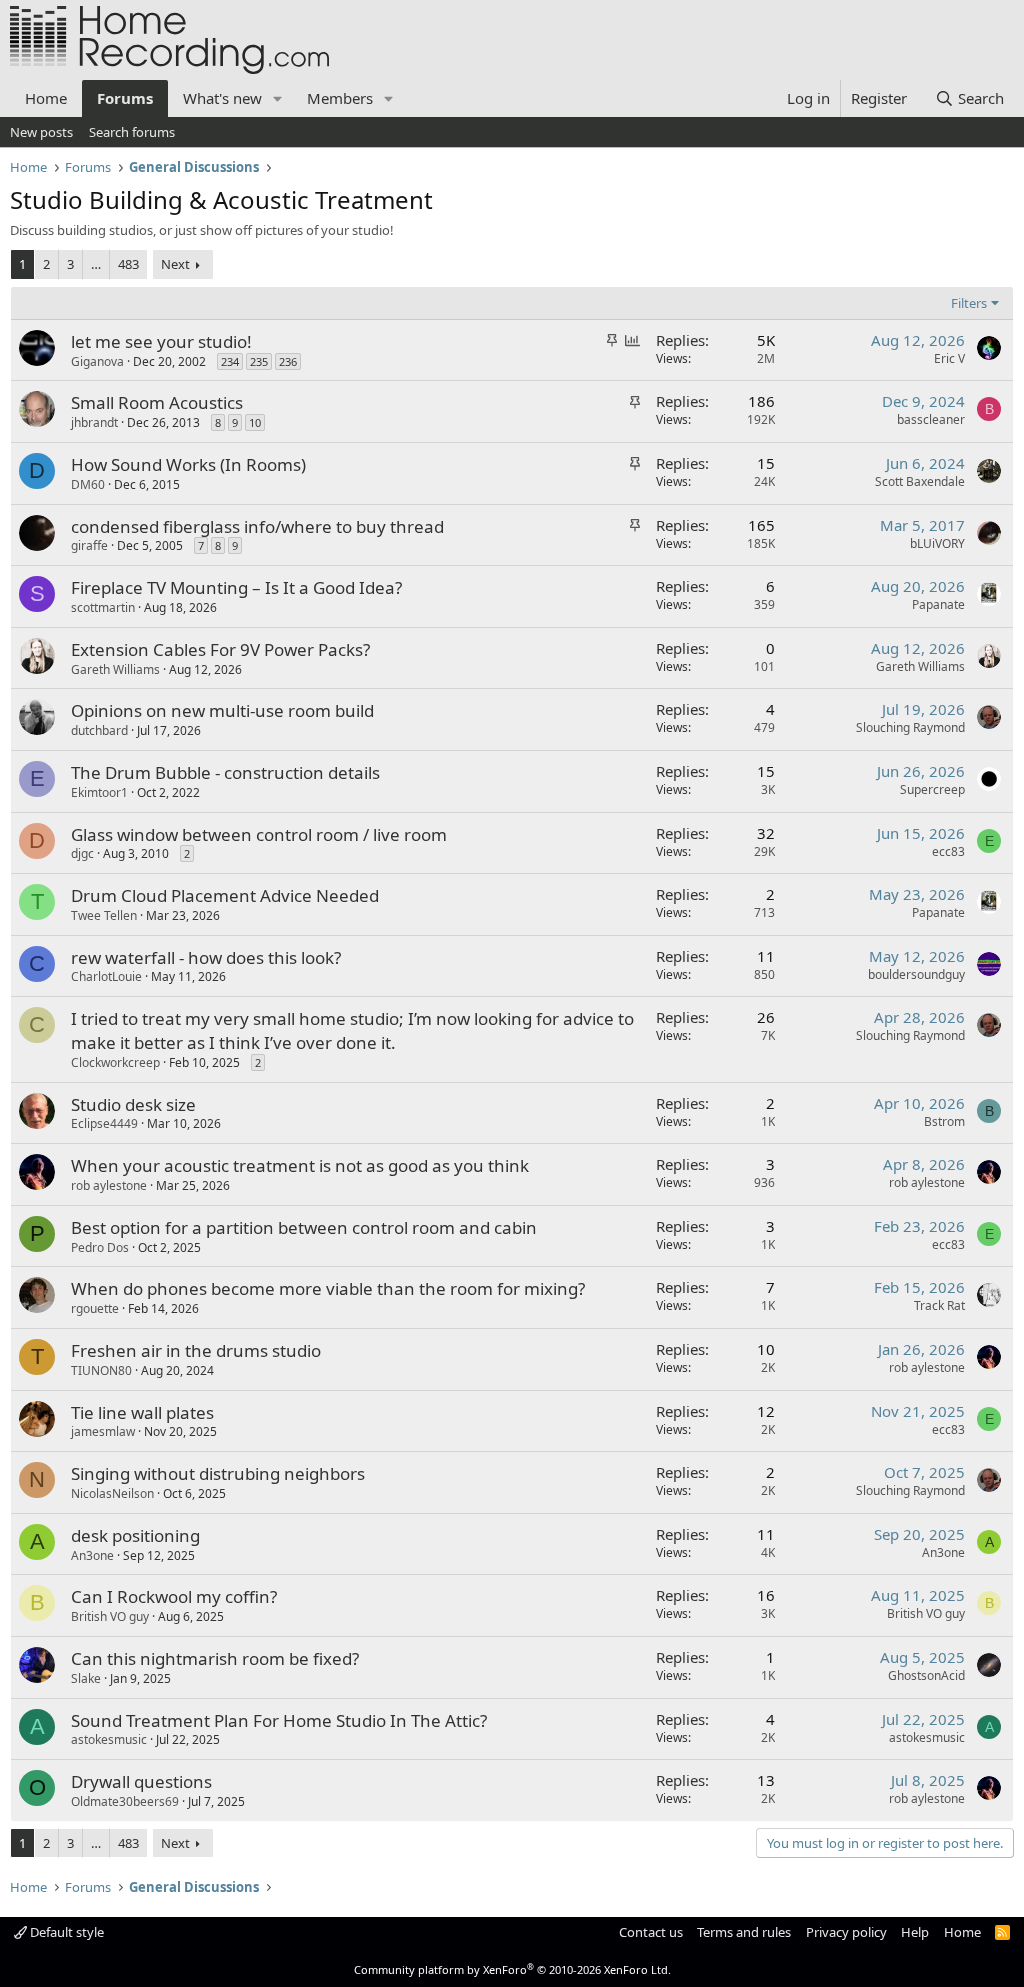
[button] (278, 98)
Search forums (132, 132)
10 (255, 422)
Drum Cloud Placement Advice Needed (225, 895)
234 (230, 361)
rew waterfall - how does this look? (206, 957)
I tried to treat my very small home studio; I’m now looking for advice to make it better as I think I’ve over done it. (352, 1030)
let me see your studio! (161, 341)
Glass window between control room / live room (259, 834)
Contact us (651, 1932)
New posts (41, 132)
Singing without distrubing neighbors (218, 1473)
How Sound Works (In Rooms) (188, 464)
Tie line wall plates (142, 1412)
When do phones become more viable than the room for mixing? (328, 1288)
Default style (65, 1932)
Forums (125, 98)
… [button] (96, 264)
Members (340, 98)
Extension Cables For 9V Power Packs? (220, 649)
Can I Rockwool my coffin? (174, 1596)
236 (288, 361)
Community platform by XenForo (512, 1969)
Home (46, 98)
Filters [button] (969, 303)
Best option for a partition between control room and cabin (304, 1227)
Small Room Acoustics (157, 402)
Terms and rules (744, 1932)
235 (259, 361)
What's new (222, 98)
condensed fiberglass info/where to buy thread (257, 526)
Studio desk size (133, 1104)
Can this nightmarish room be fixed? (215, 1658)
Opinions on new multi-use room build (222, 710)
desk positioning (135, 1535)
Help (915, 1932)
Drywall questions (141, 1781)
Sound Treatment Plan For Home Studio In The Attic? (279, 1720)
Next (175, 264)
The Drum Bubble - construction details (225, 772)
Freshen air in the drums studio (196, 1350)
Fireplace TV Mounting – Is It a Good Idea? (236, 587)
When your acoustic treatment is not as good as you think (300, 1165)
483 (128, 264)
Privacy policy (846, 1932)
